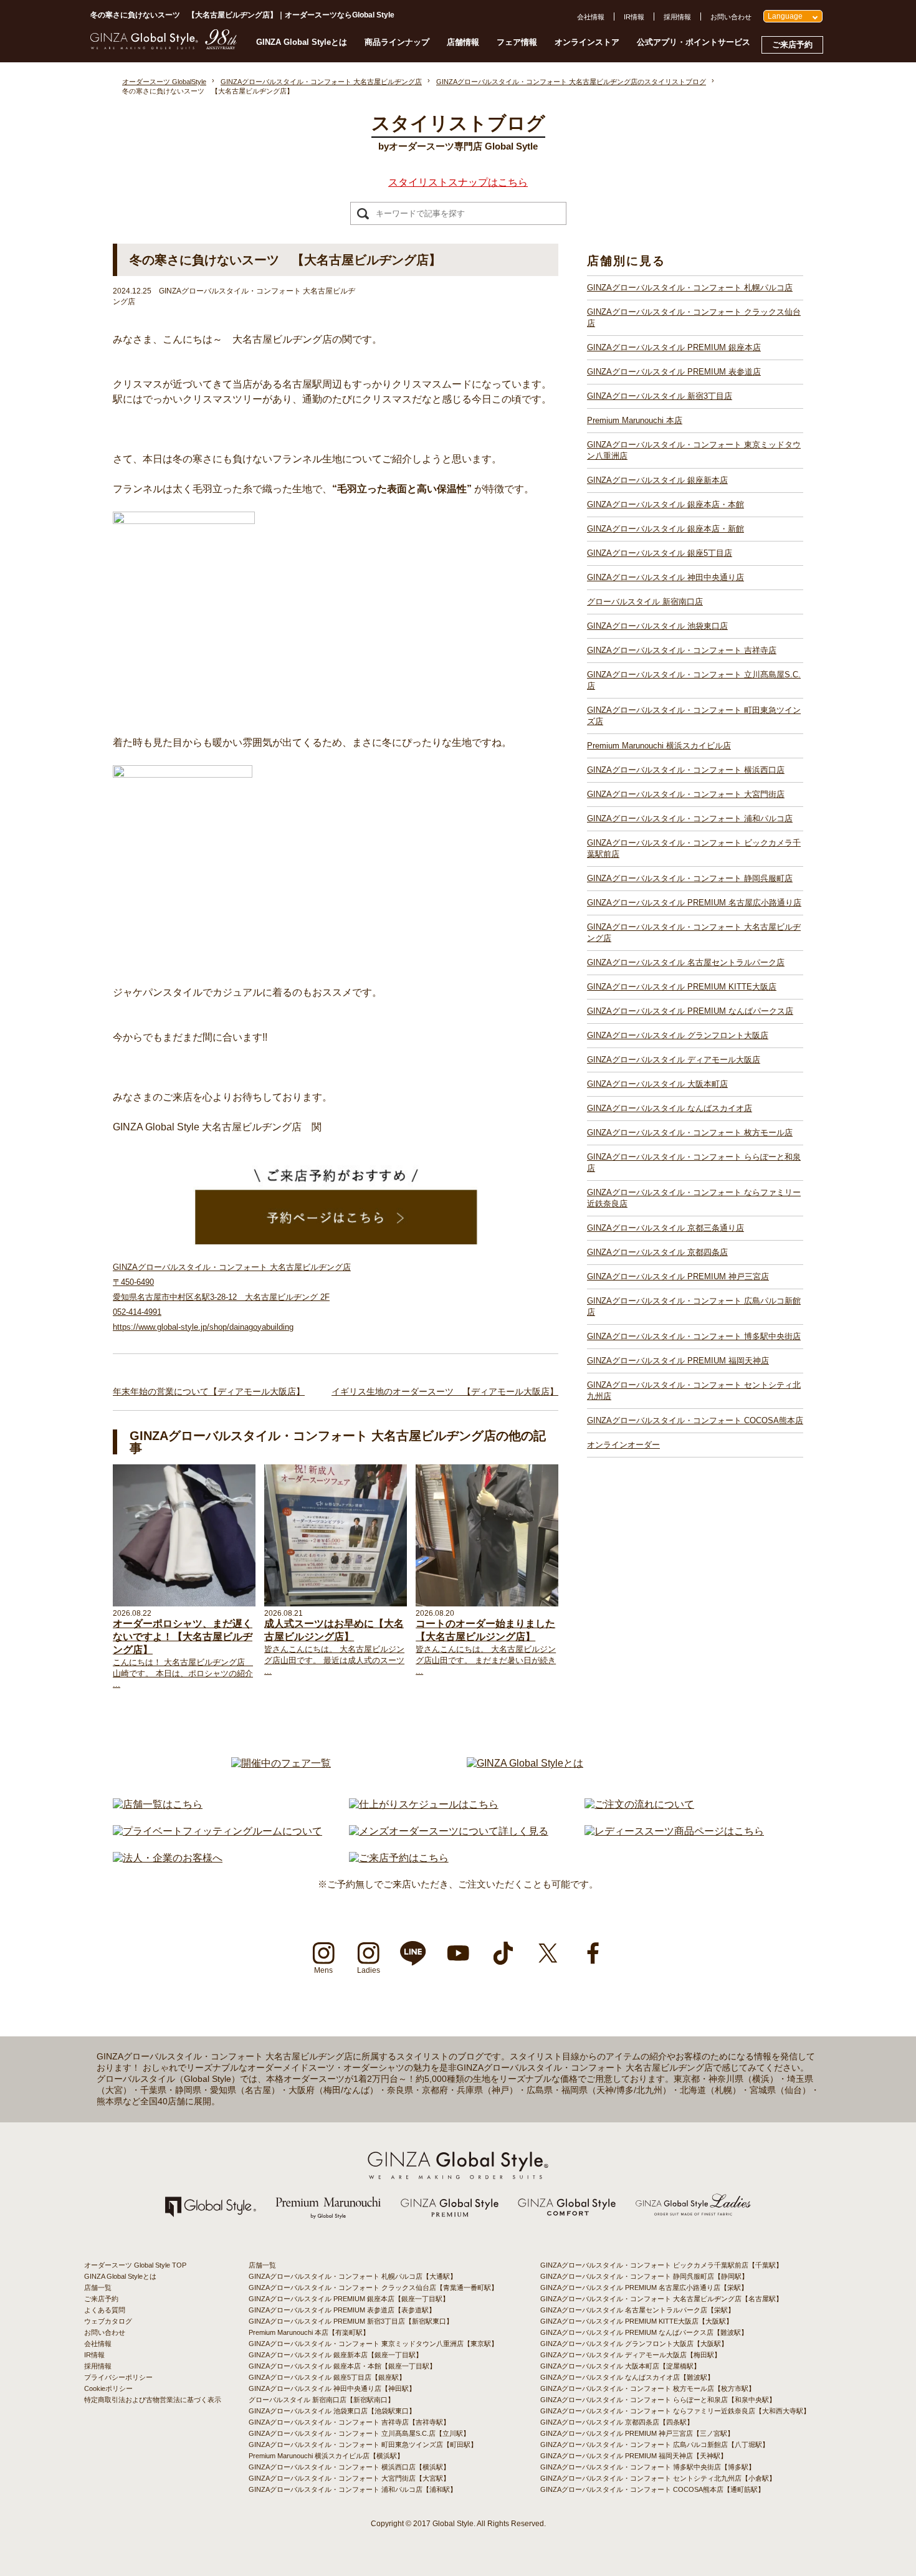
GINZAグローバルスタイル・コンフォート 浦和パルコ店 (690, 818)
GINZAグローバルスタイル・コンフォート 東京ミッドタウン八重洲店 (694, 450)
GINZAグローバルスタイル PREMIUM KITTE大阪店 (682, 987)
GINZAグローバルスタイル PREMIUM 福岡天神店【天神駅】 (634, 2456)
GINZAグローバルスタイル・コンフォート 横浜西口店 (686, 770)
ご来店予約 (792, 45)
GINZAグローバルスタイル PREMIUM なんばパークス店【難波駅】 (644, 2332)
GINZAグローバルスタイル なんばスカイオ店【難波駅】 (627, 2377)
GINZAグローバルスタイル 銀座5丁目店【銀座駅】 (327, 2377)
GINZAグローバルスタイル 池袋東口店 (657, 626)
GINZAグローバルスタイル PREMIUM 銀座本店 (674, 347)
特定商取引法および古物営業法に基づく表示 (153, 2400)
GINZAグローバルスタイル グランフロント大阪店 (678, 1035)
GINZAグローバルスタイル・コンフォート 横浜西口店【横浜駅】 (349, 2467)
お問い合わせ (731, 17)
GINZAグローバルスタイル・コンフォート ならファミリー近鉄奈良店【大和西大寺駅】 (675, 2411)
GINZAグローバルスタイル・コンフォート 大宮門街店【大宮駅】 (349, 2478)
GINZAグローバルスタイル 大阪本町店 (657, 1084)
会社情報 (591, 17)
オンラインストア (587, 42)
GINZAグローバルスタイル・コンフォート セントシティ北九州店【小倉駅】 (658, 2478)
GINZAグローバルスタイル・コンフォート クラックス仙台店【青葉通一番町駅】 (373, 2287)
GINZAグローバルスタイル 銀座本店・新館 (666, 529)
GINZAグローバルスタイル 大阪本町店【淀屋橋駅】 (620, 2366)
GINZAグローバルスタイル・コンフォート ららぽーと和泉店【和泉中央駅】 (658, 2400)
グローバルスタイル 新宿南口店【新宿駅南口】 (322, 2400)
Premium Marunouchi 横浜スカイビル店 (659, 746)
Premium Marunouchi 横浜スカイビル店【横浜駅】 (326, 2456)
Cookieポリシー (108, 2388)
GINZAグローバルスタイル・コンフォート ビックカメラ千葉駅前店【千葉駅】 (661, 2265)
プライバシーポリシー (118, 2377)
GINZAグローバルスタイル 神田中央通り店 (666, 577)
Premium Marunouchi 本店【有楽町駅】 (309, 2332)
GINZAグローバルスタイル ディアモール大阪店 (674, 1060)
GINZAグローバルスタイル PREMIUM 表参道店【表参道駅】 (342, 2310)
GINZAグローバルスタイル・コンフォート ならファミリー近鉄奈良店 (694, 1198)
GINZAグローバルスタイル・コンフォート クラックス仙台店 (694, 317)
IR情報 (634, 17)
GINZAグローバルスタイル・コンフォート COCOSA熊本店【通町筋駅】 (652, 2489)
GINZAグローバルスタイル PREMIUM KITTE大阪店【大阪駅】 (637, 2321)
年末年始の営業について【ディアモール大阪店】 (209, 1391)
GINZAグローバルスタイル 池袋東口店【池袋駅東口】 (332, 2411)
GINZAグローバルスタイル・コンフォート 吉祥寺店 (682, 650)
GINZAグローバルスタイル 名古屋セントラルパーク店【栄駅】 (637, 2310)
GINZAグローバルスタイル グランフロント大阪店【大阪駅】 (634, 2344)
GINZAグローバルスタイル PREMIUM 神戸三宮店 (678, 1276)
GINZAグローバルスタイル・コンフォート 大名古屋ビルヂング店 (694, 933)
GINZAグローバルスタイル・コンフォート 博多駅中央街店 (694, 1336)
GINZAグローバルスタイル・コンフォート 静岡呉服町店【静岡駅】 (644, 2276)
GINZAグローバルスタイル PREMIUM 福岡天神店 (678, 1361)
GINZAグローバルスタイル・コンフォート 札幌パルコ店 (690, 288)
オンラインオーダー (623, 1445)
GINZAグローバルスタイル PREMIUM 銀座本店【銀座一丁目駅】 (349, 2299)
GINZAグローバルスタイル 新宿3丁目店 (660, 396)
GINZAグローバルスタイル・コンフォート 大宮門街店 (686, 794)
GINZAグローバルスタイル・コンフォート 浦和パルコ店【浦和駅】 (353, 2489)
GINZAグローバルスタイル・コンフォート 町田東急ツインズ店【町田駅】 (363, 2445)
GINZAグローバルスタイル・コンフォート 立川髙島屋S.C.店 (694, 680)
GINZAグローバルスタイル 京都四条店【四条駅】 (617, 2422)
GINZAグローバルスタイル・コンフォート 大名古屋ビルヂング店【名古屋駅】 (661, 2299)
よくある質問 (105, 2310)
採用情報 (677, 17)
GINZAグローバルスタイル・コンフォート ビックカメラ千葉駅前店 (694, 848)
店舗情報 (463, 42)
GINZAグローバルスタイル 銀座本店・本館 (666, 504)
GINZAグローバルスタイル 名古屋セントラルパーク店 (686, 962)
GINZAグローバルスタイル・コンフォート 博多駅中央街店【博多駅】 (648, 2467)
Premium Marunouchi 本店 (635, 420)
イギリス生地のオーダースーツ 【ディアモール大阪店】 (445, 1391)
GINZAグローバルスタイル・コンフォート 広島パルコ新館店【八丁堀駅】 (655, 2445)
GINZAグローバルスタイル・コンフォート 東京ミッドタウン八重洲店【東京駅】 (373, 2344)
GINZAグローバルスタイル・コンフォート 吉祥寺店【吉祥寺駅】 (349, 2422)
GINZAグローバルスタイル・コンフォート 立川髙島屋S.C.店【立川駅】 (359, 2433)
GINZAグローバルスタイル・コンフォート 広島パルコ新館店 (694, 1306)
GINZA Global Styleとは (302, 42)
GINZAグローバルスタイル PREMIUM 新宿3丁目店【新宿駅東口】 (351, 2321)
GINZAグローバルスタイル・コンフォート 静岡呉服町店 (690, 878)
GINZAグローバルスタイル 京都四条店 (657, 1252)
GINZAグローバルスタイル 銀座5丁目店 (660, 553)
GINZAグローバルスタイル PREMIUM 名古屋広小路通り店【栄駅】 (644, 2287)
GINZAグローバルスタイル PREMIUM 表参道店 (674, 372)
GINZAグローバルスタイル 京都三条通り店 (666, 1228)
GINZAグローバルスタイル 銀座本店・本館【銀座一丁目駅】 (342, 2366)
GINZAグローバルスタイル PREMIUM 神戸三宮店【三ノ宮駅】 (637, 2433)
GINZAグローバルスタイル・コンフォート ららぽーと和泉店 (694, 1162)
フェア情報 (517, 42)
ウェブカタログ (108, 2321)
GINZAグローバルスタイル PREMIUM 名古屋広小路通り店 (694, 903)
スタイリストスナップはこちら (458, 182)
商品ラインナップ (397, 42)
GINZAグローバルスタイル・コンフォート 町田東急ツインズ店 (694, 716)
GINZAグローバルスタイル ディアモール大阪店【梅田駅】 (631, 2355)
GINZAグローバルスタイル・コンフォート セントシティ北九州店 (694, 1391)
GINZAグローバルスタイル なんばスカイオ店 (670, 1108)
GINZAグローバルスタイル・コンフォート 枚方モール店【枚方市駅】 (648, 2388)
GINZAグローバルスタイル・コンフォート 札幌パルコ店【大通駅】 (353, 2276)
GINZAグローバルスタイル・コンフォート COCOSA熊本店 (695, 1420)
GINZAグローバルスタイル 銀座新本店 (657, 480)
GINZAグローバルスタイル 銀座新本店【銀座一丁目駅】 (336, 2355)
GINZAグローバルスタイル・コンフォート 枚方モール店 (690, 1133)
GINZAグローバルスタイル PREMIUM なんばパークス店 (690, 1011)
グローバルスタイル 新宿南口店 (645, 602)
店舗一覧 (98, 2287)
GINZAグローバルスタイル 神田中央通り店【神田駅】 (332, 2388)
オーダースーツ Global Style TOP (135, 2265)
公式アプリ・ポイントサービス (694, 42)
